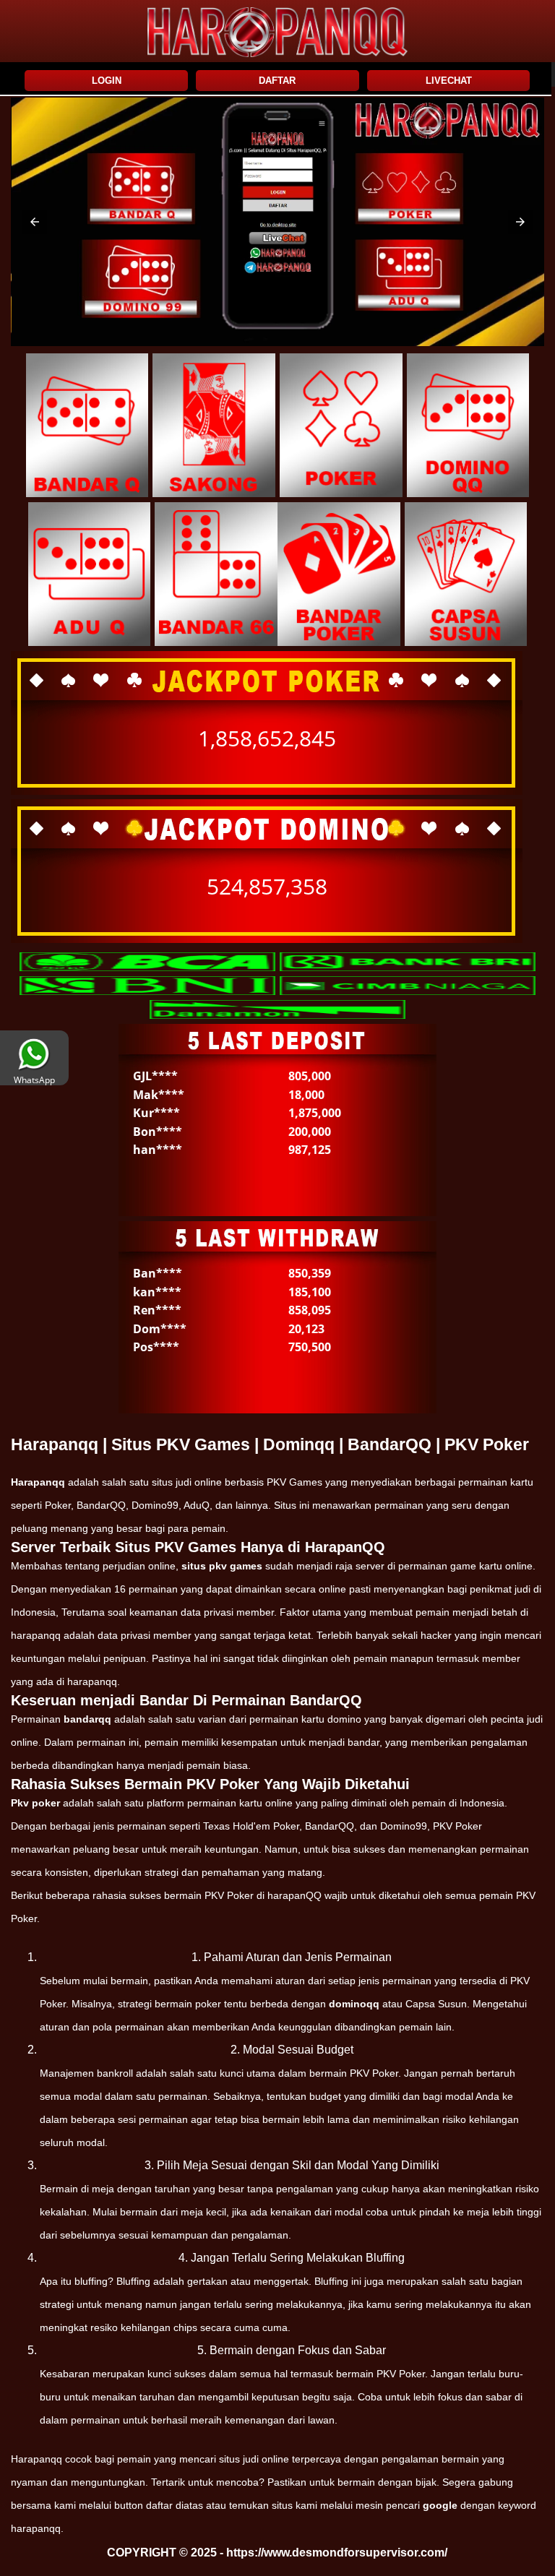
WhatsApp (34, 1080)
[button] (35, 222)
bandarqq (87, 1719)
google (440, 2505)
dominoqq (354, 2004)
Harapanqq (38, 1482)
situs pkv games (222, 1566)
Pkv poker (35, 1803)
